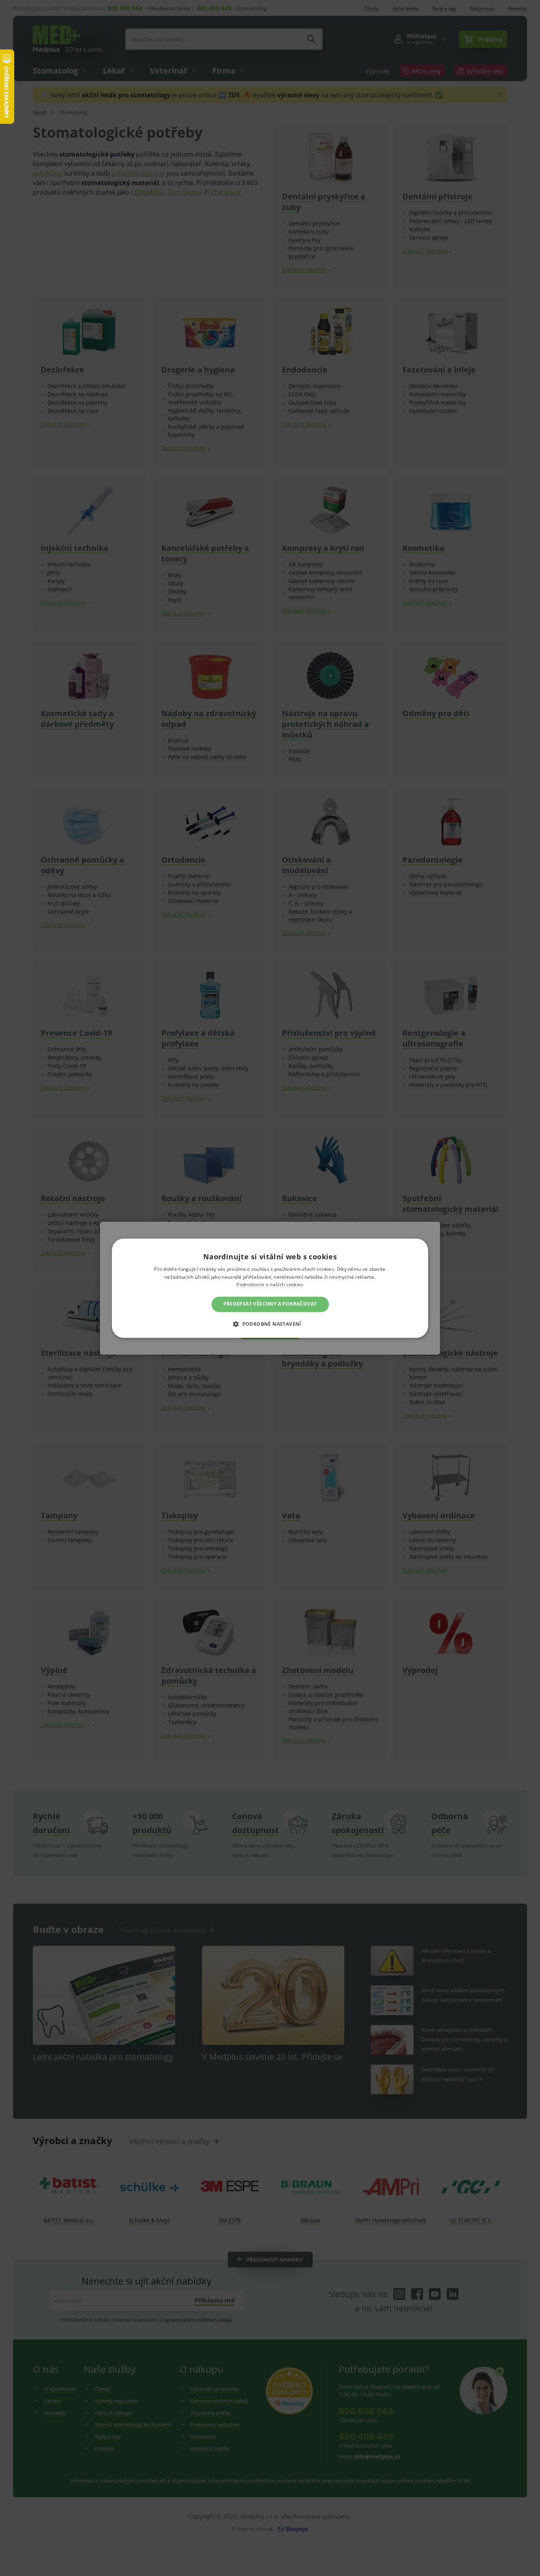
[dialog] (270, 1288)
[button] (270, 1324)
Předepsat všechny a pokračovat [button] (270, 1304)
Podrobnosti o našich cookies (270, 1285)
